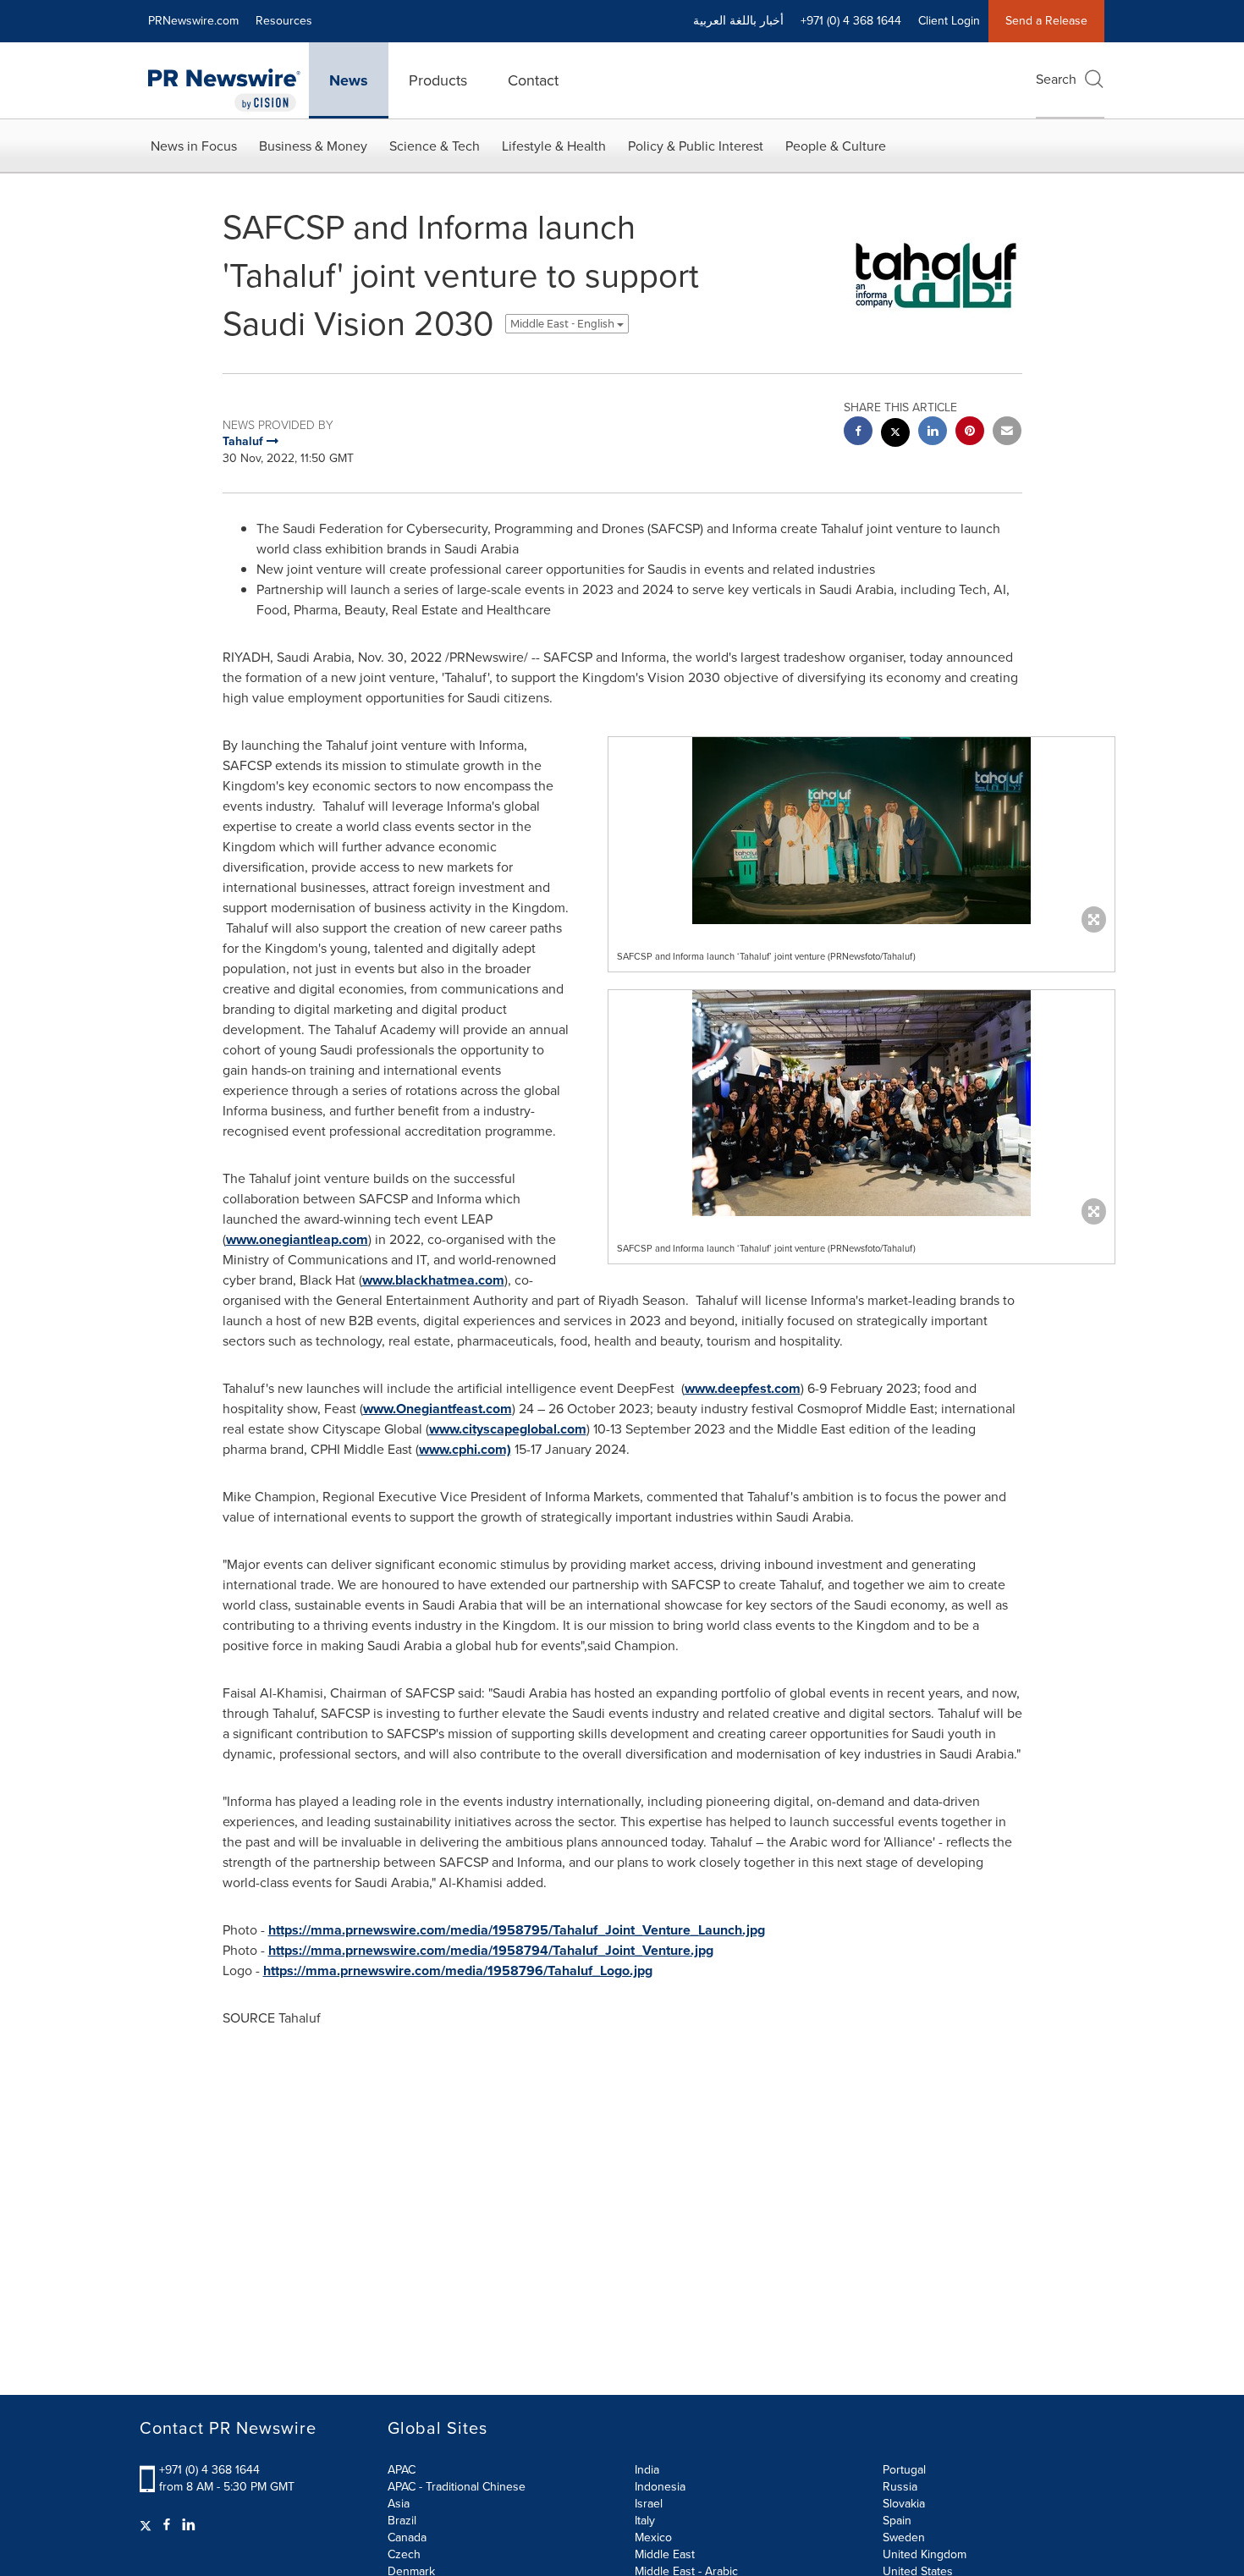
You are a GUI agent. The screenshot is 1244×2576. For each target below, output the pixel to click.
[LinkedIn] (189, 2525)
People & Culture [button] (836, 146)
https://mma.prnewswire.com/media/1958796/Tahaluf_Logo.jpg (458, 1971)
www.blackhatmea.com (433, 1280)
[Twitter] (148, 2525)
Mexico (653, 2537)
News (349, 80)
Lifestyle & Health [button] (554, 146)
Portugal (904, 2470)
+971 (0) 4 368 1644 (209, 2470)
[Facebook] (167, 2525)
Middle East (665, 2554)
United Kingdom (925, 2554)
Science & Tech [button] (435, 146)
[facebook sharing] (858, 433)
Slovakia (904, 2504)
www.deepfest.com (743, 1388)
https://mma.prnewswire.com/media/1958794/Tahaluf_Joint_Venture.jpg (491, 1950)
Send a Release (1046, 21)
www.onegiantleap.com (297, 1239)
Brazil (402, 2521)
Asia (399, 2504)
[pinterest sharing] (970, 433)
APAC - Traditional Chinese (457, 2487)
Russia (900, 2487)
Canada (407, 2537)
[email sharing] (1007, 433)
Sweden (904, 2537)
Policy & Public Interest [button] (696, 146)
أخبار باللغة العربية (738, 21)
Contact (533, 80)
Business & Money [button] (313, 146)
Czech (404, 2554)
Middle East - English (564, 324)
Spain (897, 2521)
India (647, 2470)
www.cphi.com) (465, 1449)
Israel (649, 2504)
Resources (284, 21)
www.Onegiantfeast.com (438, 1409)
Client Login (949, 21)
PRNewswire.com (193, 21)
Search (1056, 79)
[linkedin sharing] (933, 433)
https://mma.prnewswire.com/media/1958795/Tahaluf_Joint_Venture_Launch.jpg (517, 1930)
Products (438, 80)
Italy (645, 2521)
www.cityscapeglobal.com (508, 1429)
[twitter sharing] (895, 435)
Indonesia (660, 2487)
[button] (861, 831)
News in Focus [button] (194, 146)
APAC (402, 2470)
